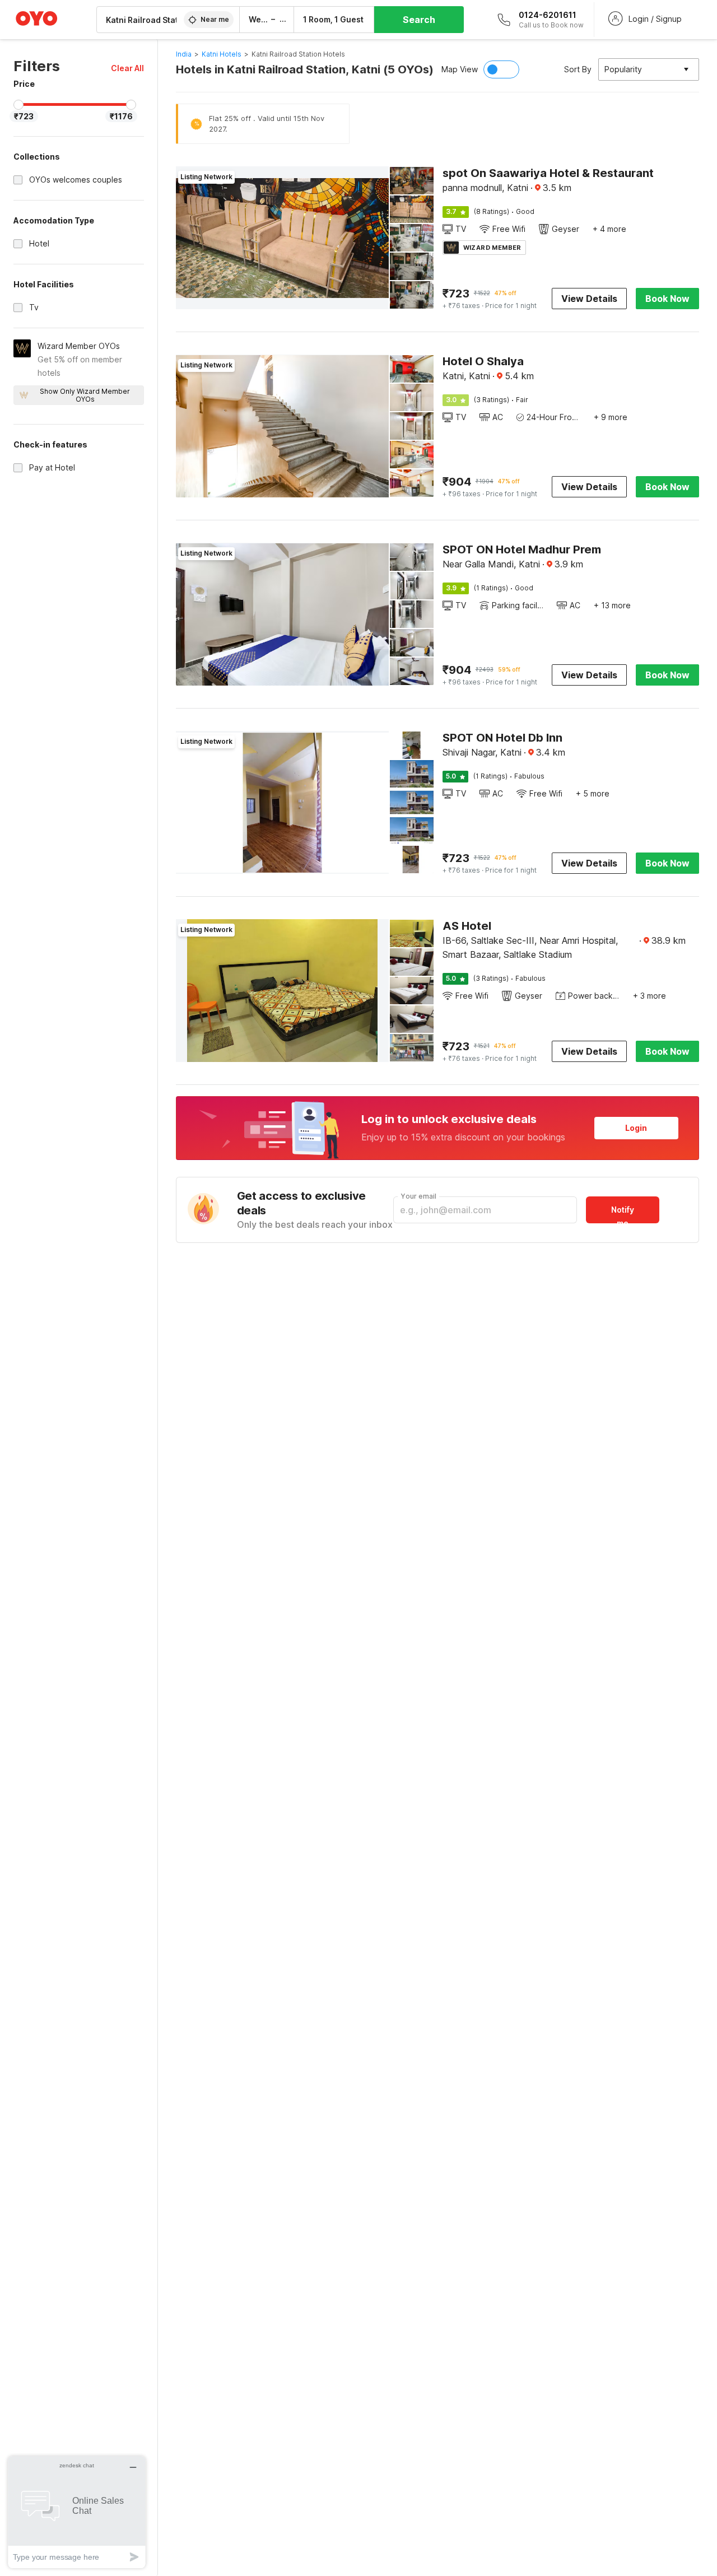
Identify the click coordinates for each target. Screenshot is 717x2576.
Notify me (623, 1214)
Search (419, 20)
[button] (127, 68)
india (184, 54)
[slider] (18, 105)
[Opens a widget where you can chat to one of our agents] (77, 2512)
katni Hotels (222, 54)
